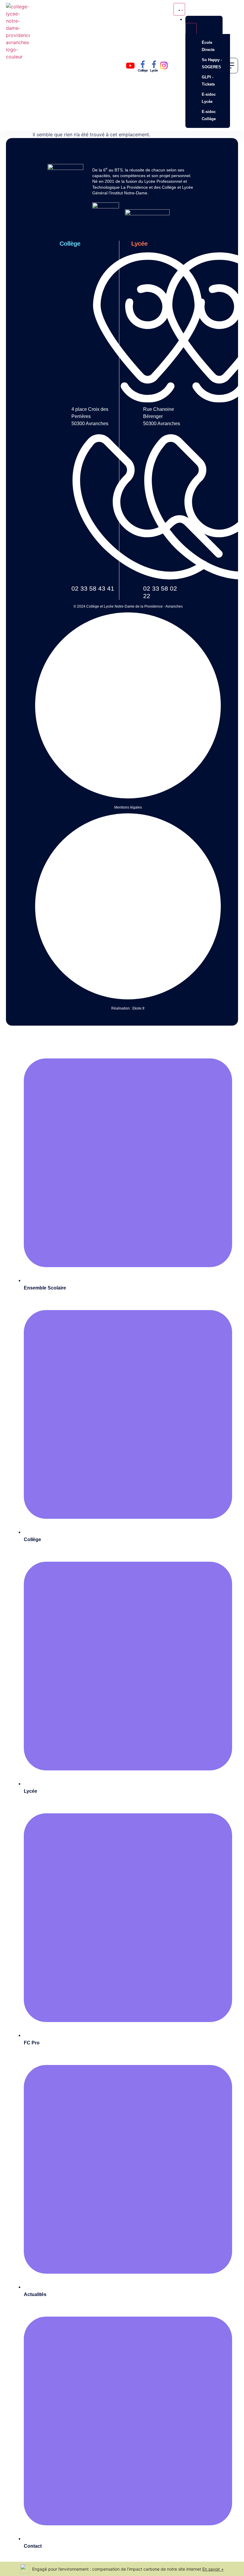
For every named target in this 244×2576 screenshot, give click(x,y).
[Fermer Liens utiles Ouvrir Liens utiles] (191, 29)
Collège (143, 70)
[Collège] (143, 64)
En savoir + (213, 2569)
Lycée (154, 70)
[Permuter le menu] (179, 9)
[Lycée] (154, 64)
